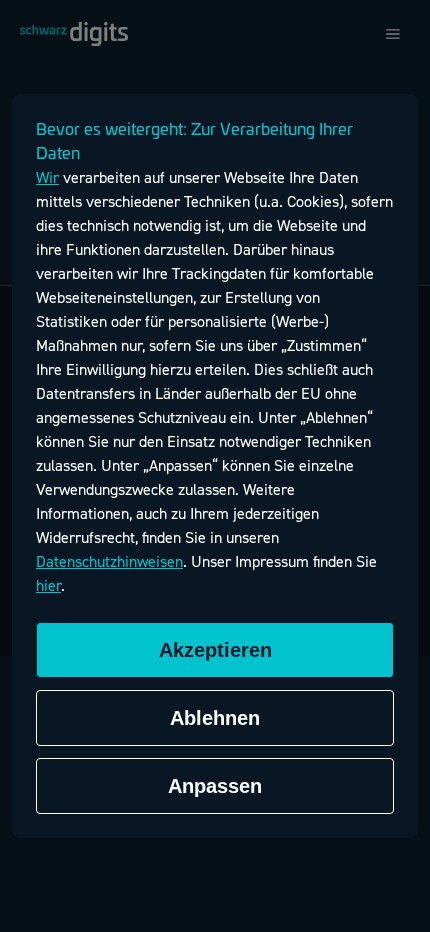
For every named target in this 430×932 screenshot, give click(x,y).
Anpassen (215, 786)
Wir (47, 178)
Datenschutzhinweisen (109, 562)
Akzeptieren (215, 650)
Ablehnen (215, 718)
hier (48, 586)
